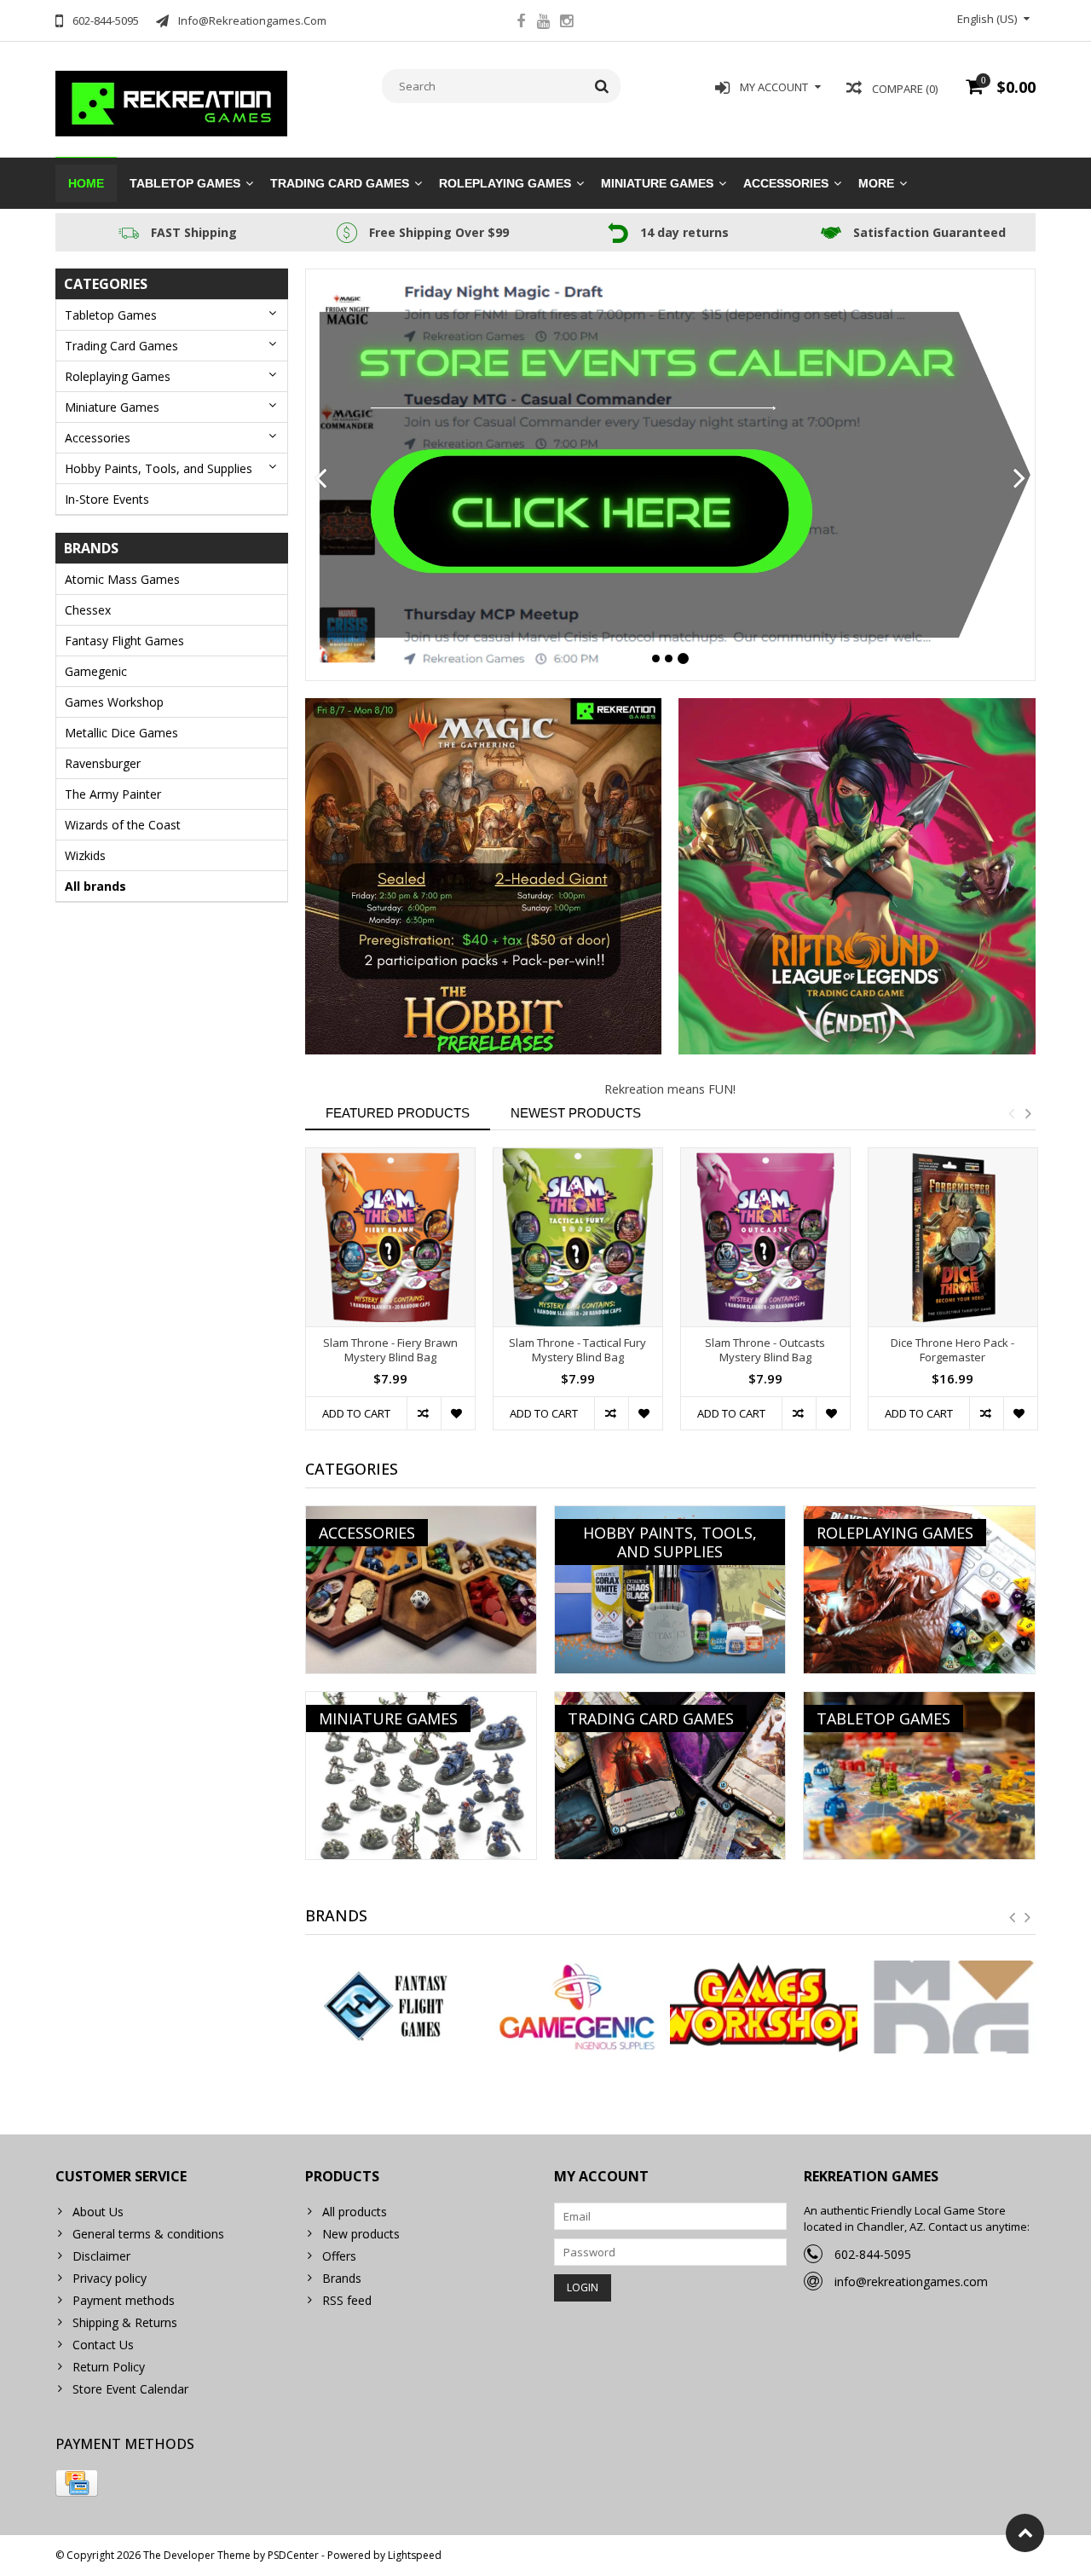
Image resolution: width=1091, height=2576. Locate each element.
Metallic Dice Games (121, 733)
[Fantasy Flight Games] (390, 2007)
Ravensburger (103, 763)
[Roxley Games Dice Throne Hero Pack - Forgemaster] (953, 1237)
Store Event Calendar (130, 2389)
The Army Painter (113, 794)
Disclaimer (101, 2256)
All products (355, 2212)
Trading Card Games (340, 183)
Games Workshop (114, 702)
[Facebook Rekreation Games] (521, 23)
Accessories (786, 183)
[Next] (1020, 479)
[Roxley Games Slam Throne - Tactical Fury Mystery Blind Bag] (578, 1237)
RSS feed (347, 2300)
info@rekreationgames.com (911, 2281)
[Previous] (321, 479)
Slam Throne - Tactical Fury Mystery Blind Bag (577, 1350)
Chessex (88, 610)
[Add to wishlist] (458, 1413)
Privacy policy (110, 2278)
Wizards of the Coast (123, 825)
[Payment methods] (77, 2483)
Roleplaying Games (505, 183)
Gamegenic (96, 671)
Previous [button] (1011, 1113)
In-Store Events (107, 499)
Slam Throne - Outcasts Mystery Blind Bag (765, 1350)
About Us (98, 2212)
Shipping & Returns (125, 2322)
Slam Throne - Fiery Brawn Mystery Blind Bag (390, 1350)
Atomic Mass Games (122, 579)
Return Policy (109, 2367)
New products (361, 2234)
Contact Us (103, 2345)
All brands (95, 886)
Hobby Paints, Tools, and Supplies (159, 468)
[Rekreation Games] (172, 102)
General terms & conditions (148, 2234)
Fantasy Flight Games (124, 641)
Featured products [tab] (398, 1113)
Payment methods (124, 2300)
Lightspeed (415, 2555)
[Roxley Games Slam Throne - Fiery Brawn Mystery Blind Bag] (390, 1237)
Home (86, 183)
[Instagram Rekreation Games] (567, 23)
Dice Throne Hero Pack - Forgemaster (952, 1350)
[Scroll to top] (1025, 2533)
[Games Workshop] (763, 2007)
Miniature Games (657, 183)
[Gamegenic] (577, 2007)
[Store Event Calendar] (671, 475)
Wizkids (85, 855)
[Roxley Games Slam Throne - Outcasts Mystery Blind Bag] (765, 1237)
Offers (339, 2256)
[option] (390, 1297)
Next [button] (1028, 1113)
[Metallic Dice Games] (951, 2007)
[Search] (602, 86)
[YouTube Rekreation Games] (544, 23)
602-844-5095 (873, 2254)
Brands (342, 2278)
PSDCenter (293, 2555)
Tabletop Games (185, 183)
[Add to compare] (424, 1413)
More (876, 183)
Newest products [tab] (576, 1113)
